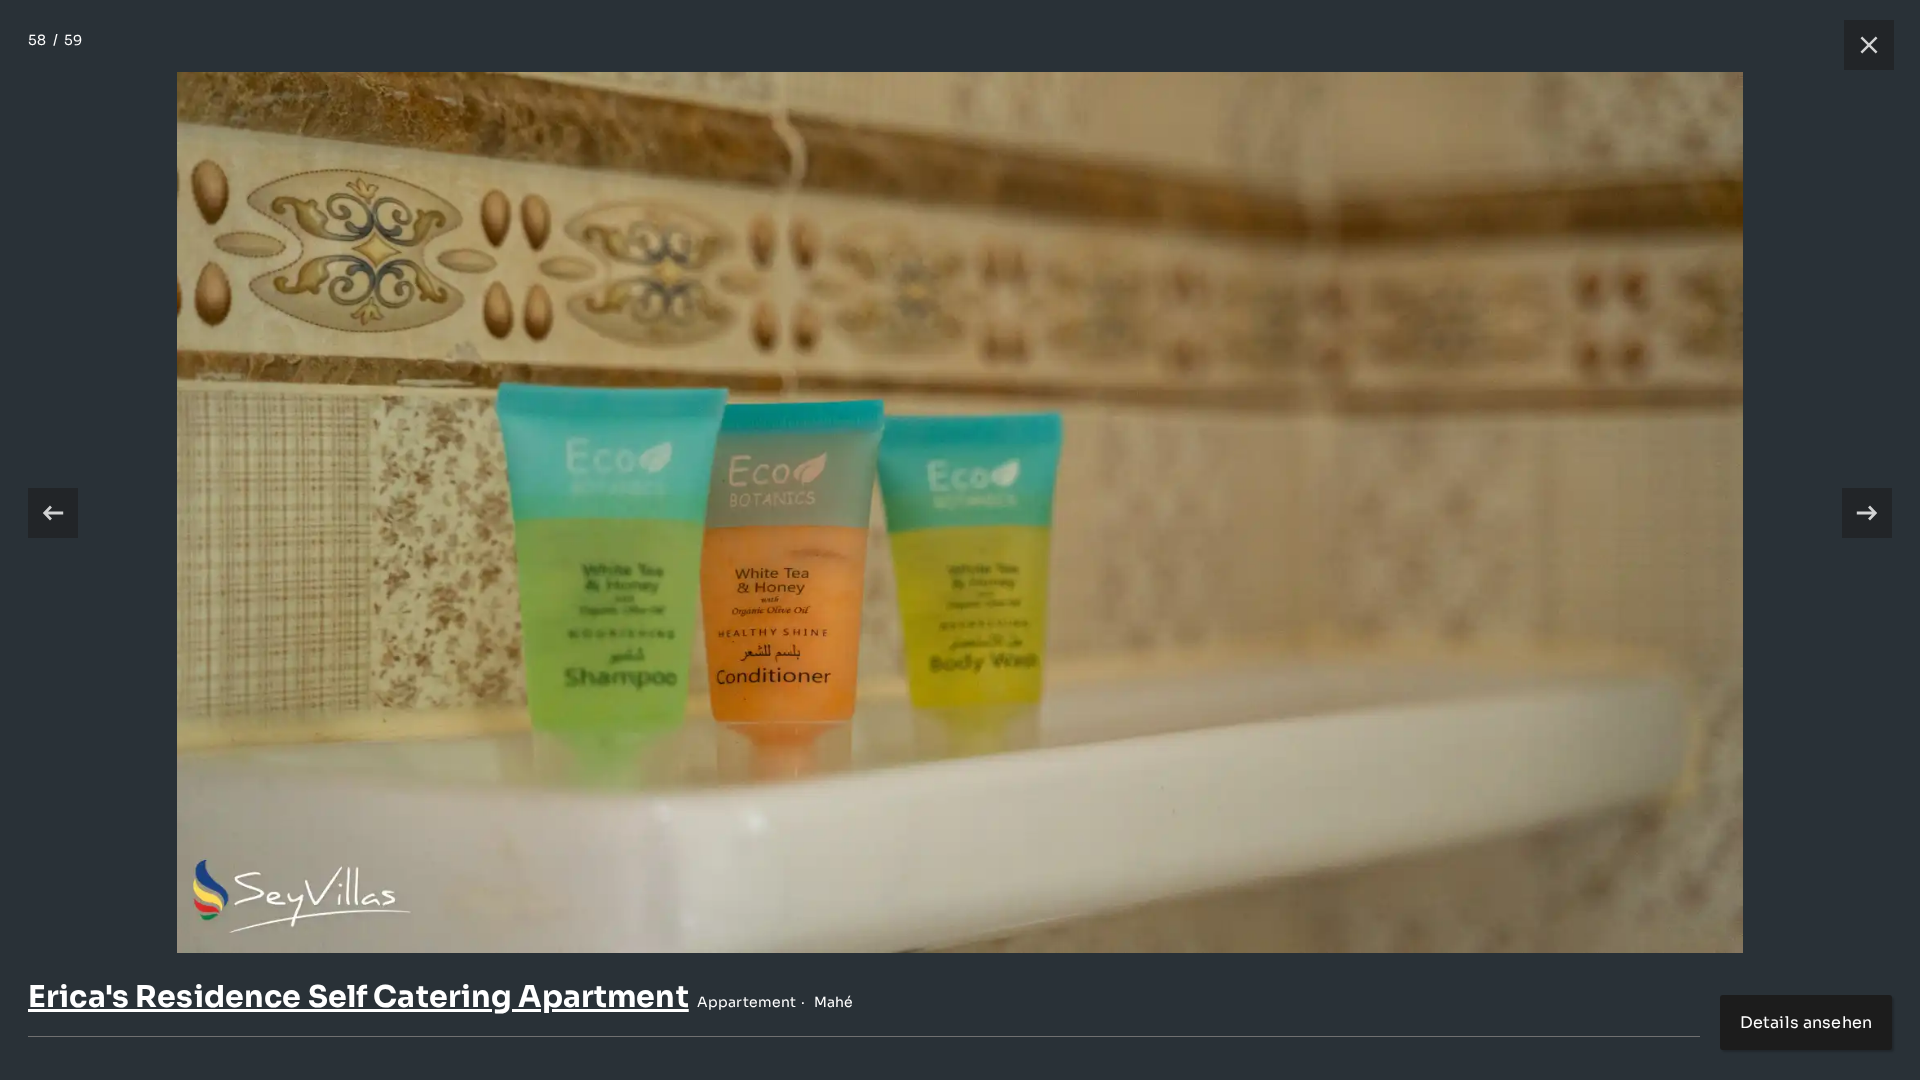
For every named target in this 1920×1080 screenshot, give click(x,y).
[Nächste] (1867, 513)
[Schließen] (1859, 45)
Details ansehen (1806, 1022)
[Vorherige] (53, 513)
